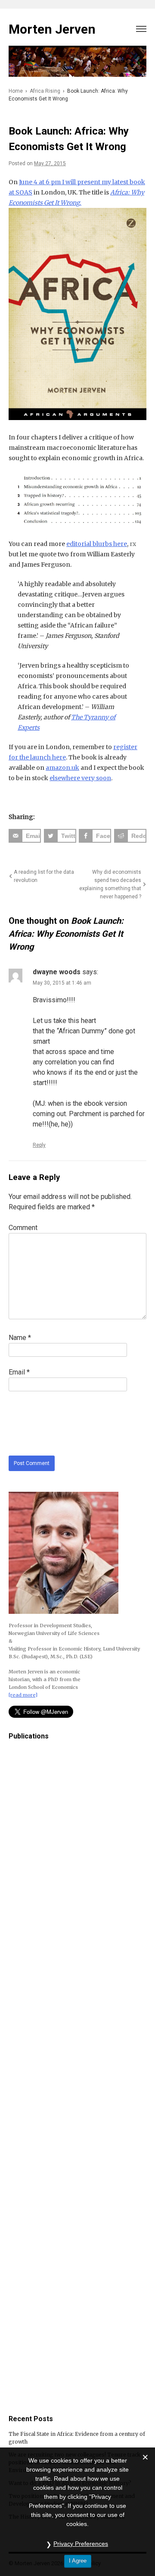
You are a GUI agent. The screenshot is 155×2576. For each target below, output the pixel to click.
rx (133, 544)
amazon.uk (62, 768)
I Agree (78, 2561)
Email (19, 1372)
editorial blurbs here (97, 544)
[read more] (23, 1695)
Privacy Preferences (81, 2544)
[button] (141, 27)
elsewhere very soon (80, 778)
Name (20, 1338)
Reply (39, 1145)
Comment (23, 1228)
